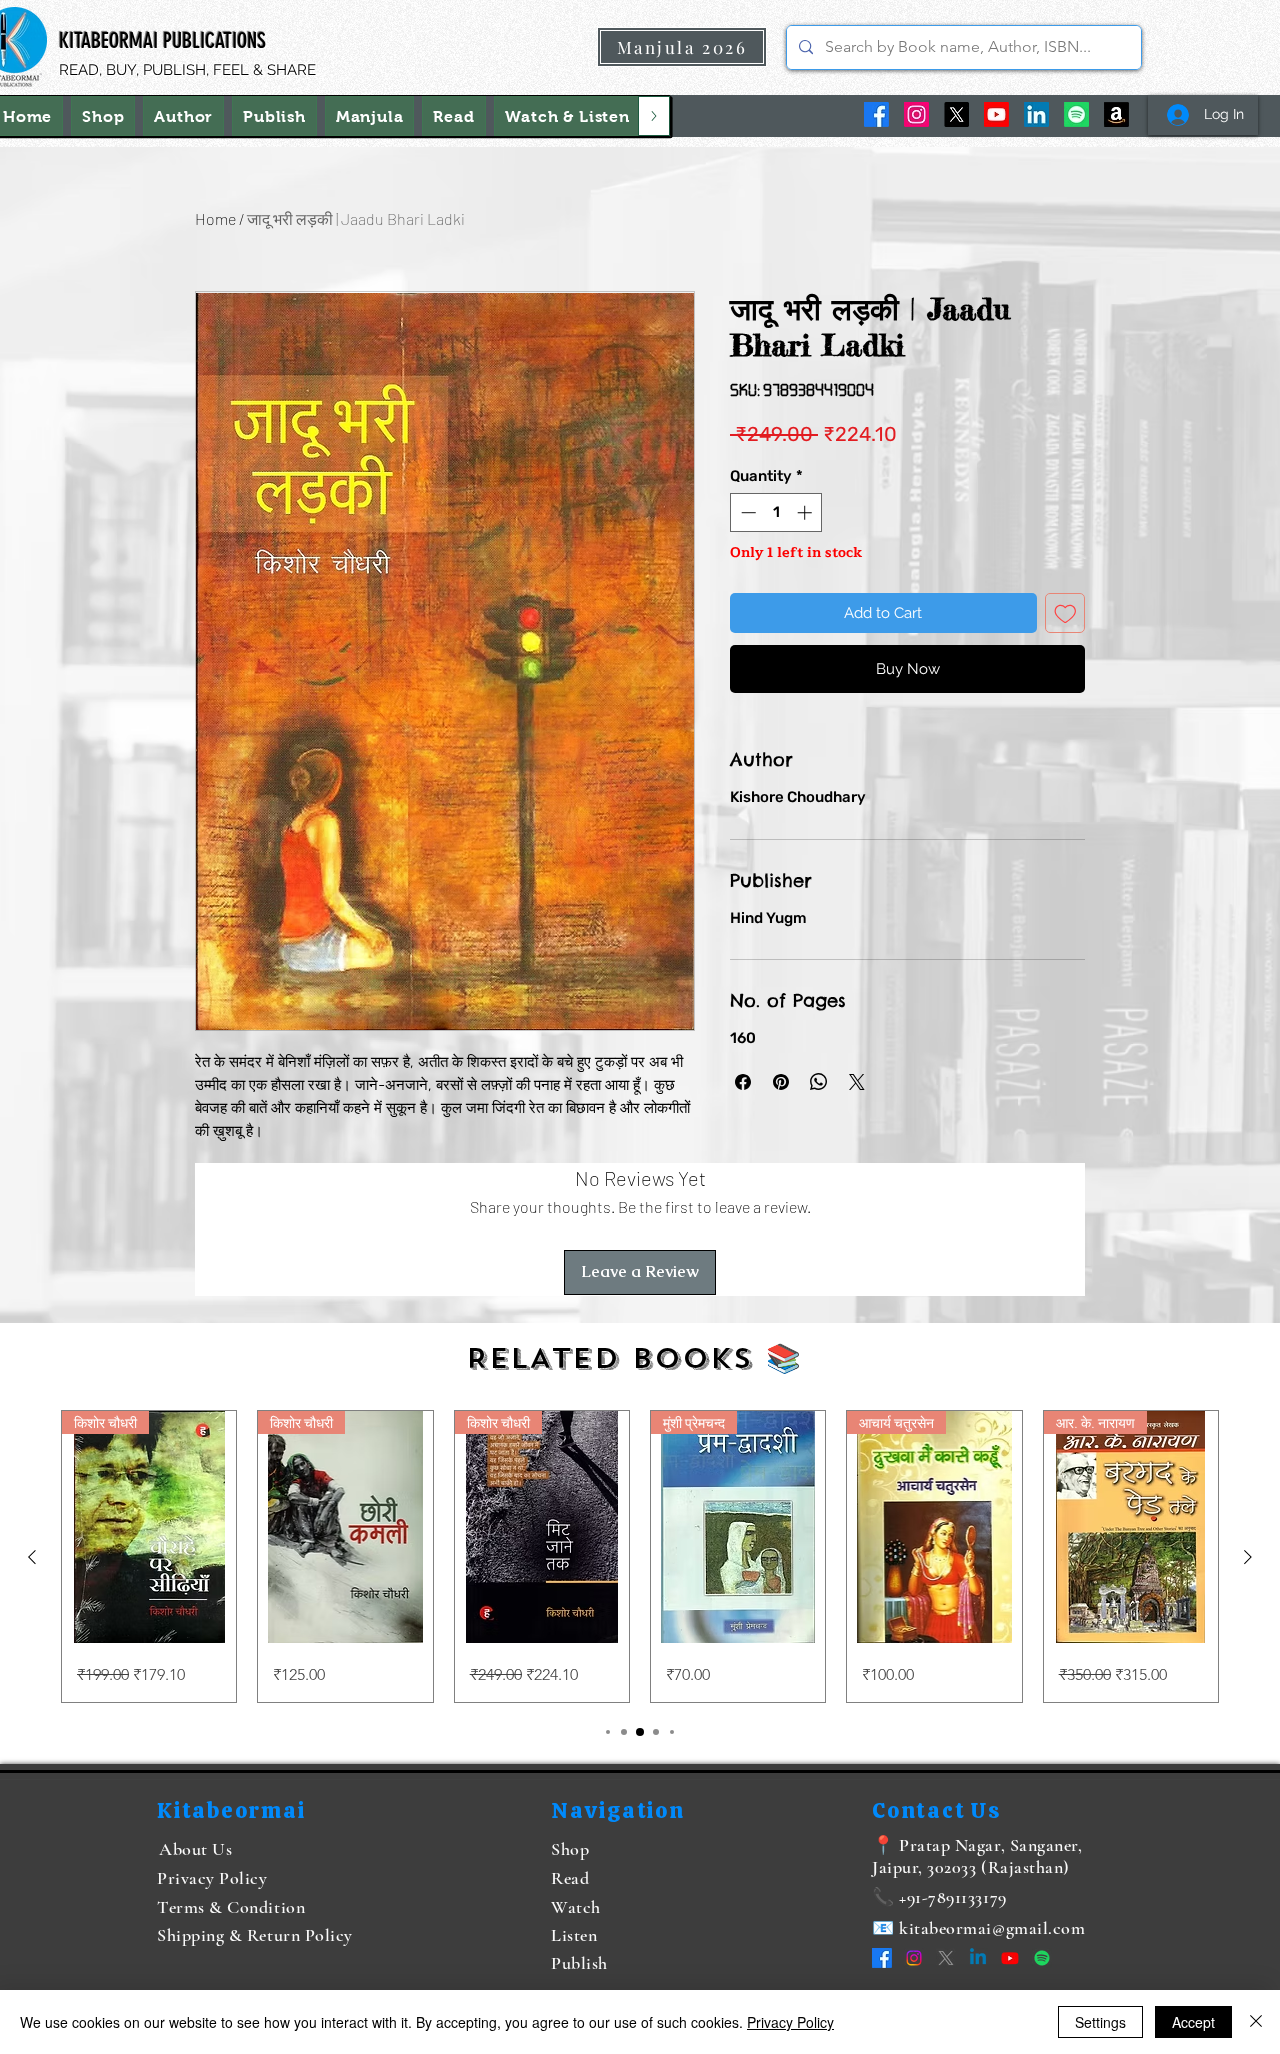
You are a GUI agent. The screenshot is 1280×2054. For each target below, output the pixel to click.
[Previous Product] (32, 1557)
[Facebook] (876, 114)
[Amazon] (1116, 114)
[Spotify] (1076, 114)
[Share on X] (857, 1082)
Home (215, 218)
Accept (1193, 2022)
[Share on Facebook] (743, 1082)
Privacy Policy (790, 2022)
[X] (956, 114)
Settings (1100, 2022)
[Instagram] (916, 114)
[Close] (1256, 2022)
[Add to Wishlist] (1065, 613)
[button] (567, 116)
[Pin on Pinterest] (781, 1082)
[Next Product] (1248, 1557)
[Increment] (806, 512)
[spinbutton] (776, 512)
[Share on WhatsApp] (819, 1082)
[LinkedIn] (1036, 114)
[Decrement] (746, 512)
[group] (640, 1556)
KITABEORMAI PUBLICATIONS (162, 40)
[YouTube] (996, 114)
